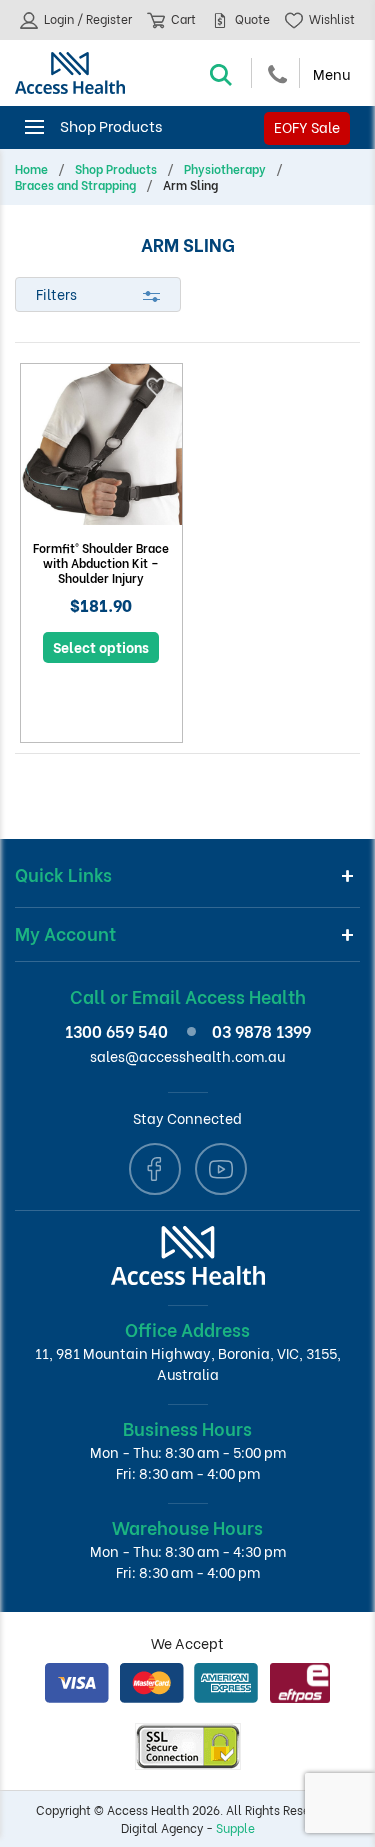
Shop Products (116, 169)
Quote (251, 18)
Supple (235, 1827)
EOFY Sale (307, 126)
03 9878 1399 (261, 1030)
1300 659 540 (116, 1030)
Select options (101, 646)
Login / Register (86, 18)
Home (31, 169)
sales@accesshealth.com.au (187, 1055)
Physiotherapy (225, 169)
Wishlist (330, 18)
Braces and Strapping (75, 185)
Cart (182, 18)
